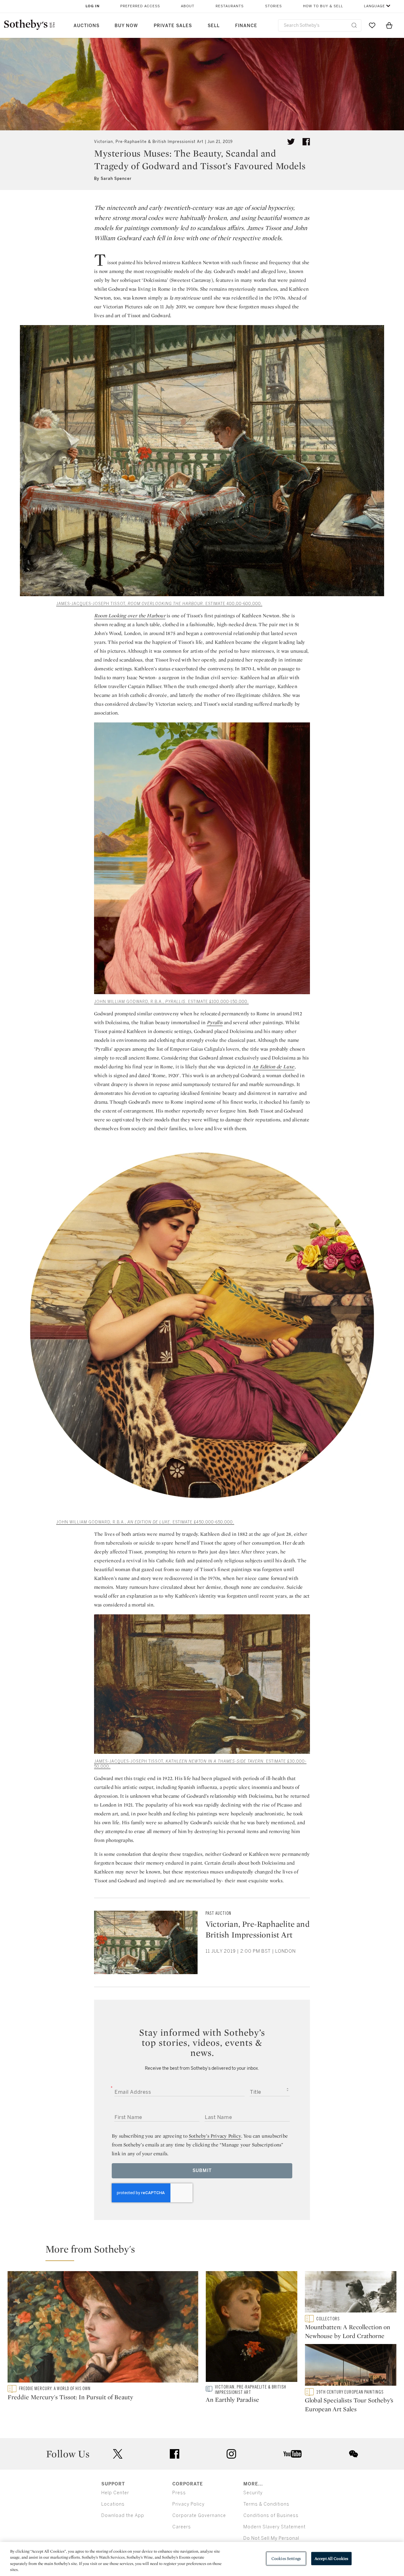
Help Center (115, 2493)
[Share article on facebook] (306, 142)
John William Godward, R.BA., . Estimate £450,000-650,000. (145, 1522)
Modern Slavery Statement (274, 2527)
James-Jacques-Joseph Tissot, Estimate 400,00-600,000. (159, 604)
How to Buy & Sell (323, 6)
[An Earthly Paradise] (252, 2328)
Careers (182, 2527)
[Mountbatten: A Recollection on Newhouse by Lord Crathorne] (351, 2293)
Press (179, 2493)
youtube (293, 2454)
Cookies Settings (286, 2558)
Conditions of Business (271, 2516)
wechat (353, 2454)
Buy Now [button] (126, 26)
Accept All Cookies (331, 2558)
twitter (118, 2454)
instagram (231, 2454)
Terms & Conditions (266, 2504)
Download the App (123, 2516)
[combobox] (320, 25)
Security (253, 2493)
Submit (202, 2171)
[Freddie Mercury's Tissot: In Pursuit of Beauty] (103, 2328)
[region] (202, 2559)
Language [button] (374, 6)
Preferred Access (140, 6)
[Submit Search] (354, 25)
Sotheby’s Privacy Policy (215, 2136)
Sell (214, 26)
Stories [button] (273, 6)
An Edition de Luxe (273, 1067)
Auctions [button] (86, 26)
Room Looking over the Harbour (130, 616)
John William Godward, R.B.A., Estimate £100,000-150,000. (171, 1002)
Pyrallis (215, 1022)
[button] (206, 2252)
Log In (93, 6)
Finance (246, 26)
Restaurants (230, 6)
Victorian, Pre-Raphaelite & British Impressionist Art (149, 142)
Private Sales (173, 26)
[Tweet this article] (291, 142)
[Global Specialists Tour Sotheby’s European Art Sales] (351, 2366)
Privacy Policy (188, 2504)
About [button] (188, 6)
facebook (175, 2454)
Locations (113, 2504)
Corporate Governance (199, 2516)
